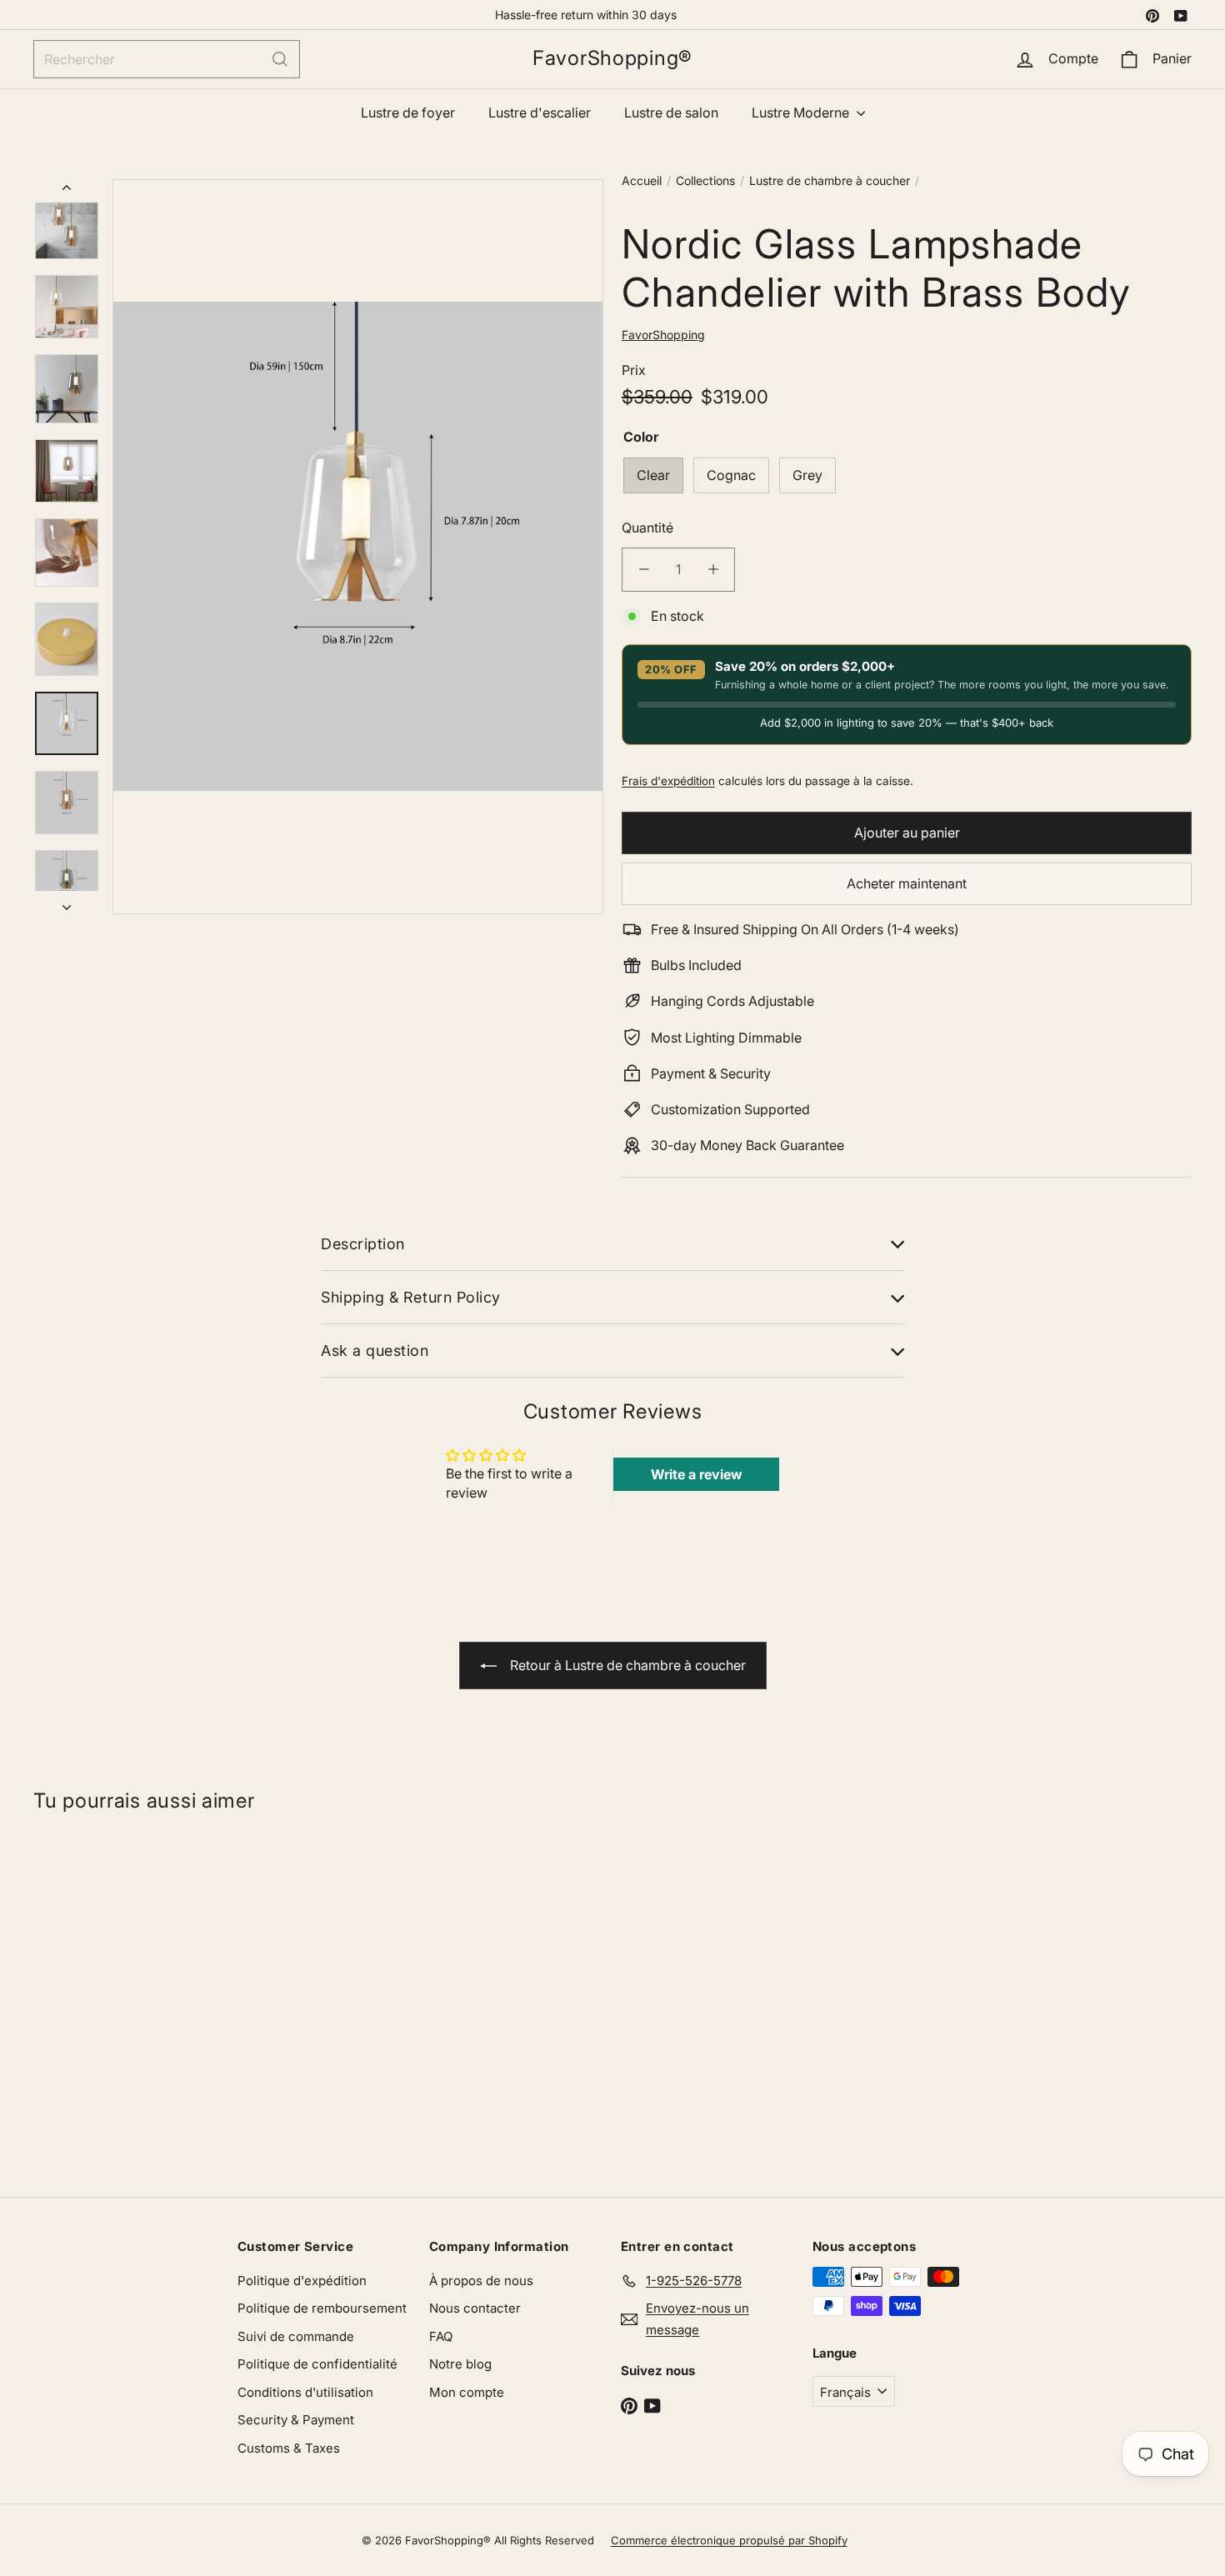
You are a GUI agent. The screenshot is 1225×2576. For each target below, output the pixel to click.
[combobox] (167, 59)
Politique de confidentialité (317, 2364)
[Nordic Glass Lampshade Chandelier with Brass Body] (130, 1997)
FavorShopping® (612, 58)
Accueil (642, 180)
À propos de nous (481, 2281)
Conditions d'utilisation (305, 2392)
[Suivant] (67, 903)
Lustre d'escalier (540, 113)
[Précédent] (67, 191)
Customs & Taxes (289, 2448)
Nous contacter (475, 2308)
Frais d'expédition (668, 780)
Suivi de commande (296, 2336)
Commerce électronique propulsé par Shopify (729, 2540)
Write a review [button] (697, 1474)
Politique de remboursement (322, 2308)
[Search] (280, 59)
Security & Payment (296, 2420)
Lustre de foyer (408, 113)
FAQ (441, 2336)
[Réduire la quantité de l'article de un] (644, 569)
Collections (705, 180)
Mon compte (467, 2392)
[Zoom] (358, 547)
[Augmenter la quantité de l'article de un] (713, 569)
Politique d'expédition (302, 2281)
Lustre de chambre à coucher (830, 180)
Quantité (647, 527)
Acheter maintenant (907, 883)
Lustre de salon (671, 113)
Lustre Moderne (802, 113)
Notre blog (460, 2364)
